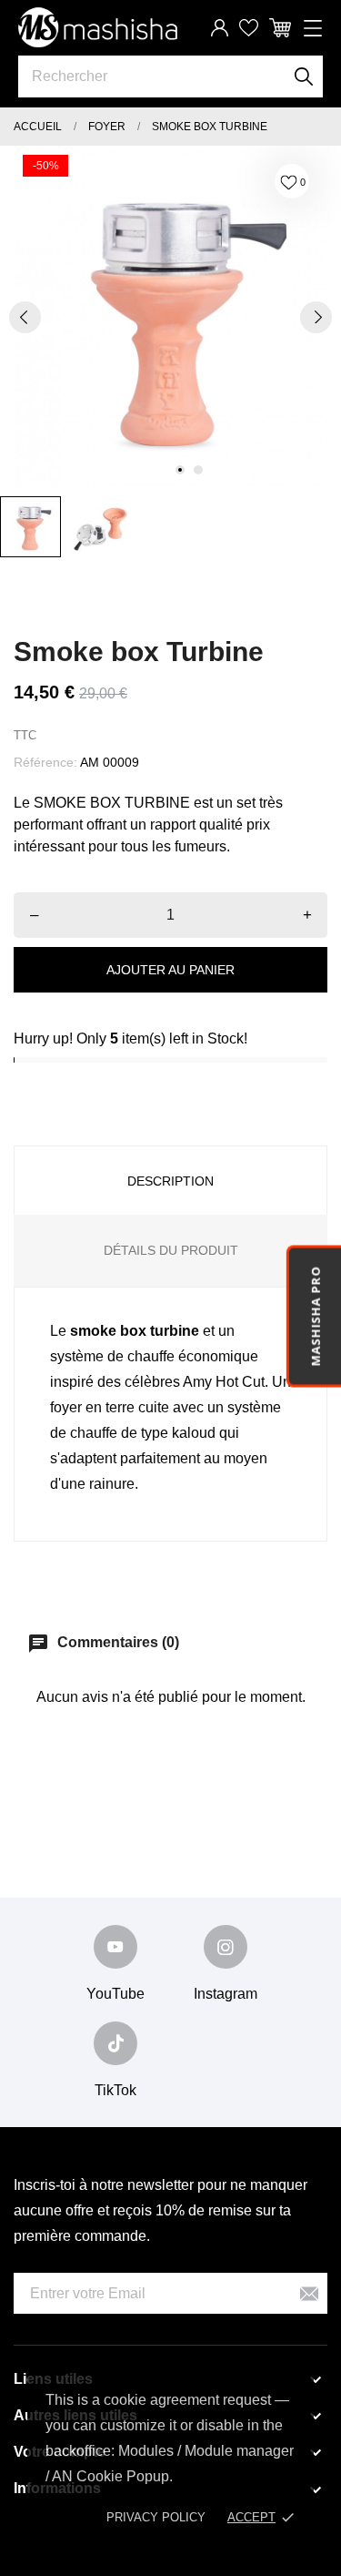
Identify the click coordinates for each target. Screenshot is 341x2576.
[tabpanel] (170, 316)
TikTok (115, 2090)
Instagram (226, 1994)
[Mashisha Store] (98, 27)
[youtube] (115, 1947)
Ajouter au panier (170, 970)
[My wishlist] (249, 28)
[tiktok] (115, 2043)
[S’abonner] (309, 2293)
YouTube (115, 1994)
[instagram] (226, 1947)
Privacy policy (156, 2517)
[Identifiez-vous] (220, 28)
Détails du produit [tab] (171, 1250)
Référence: (45, 762)
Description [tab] (170, 1181)
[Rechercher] (304, 76)
